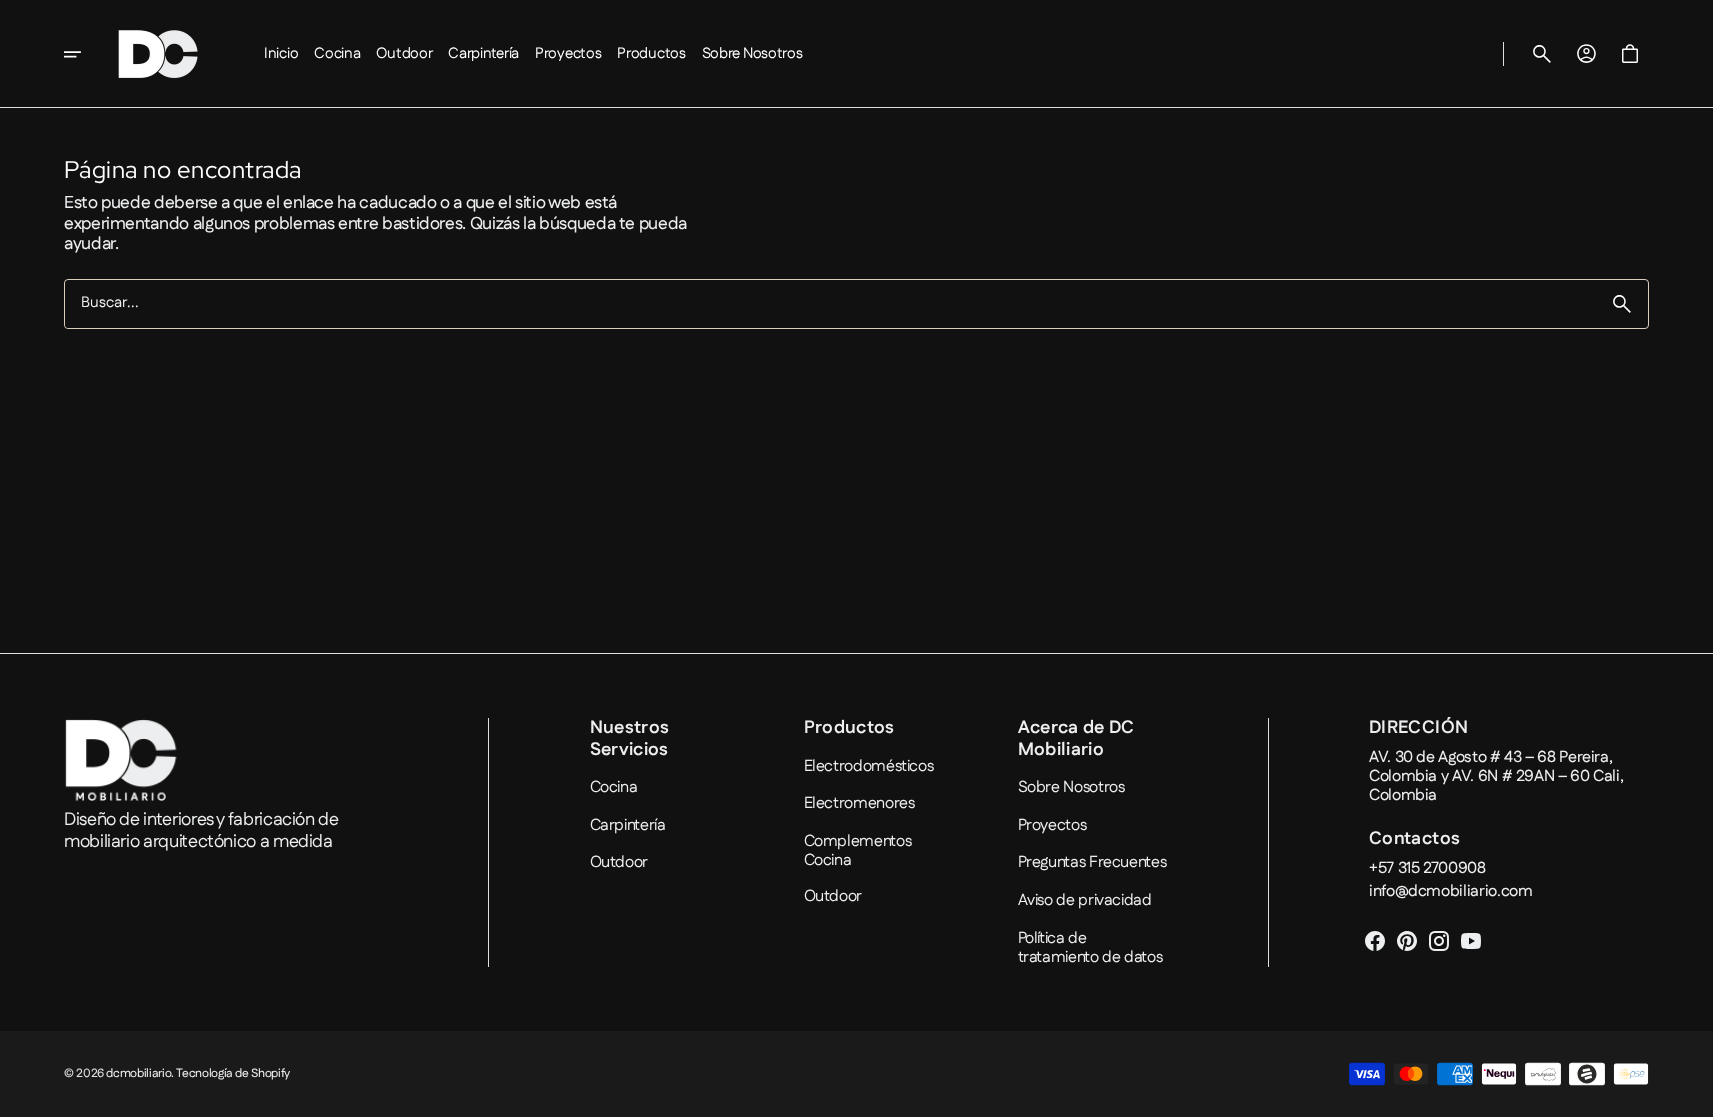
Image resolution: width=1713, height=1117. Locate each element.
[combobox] (830, 304)
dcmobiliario (138, 1074)
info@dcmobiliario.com (1450, 891)
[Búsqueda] (1622, 304)
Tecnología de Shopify (232, 1074)
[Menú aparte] (86, 54)
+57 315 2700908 (1427, 868)
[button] (1542, 54)
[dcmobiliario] (158, 54)
